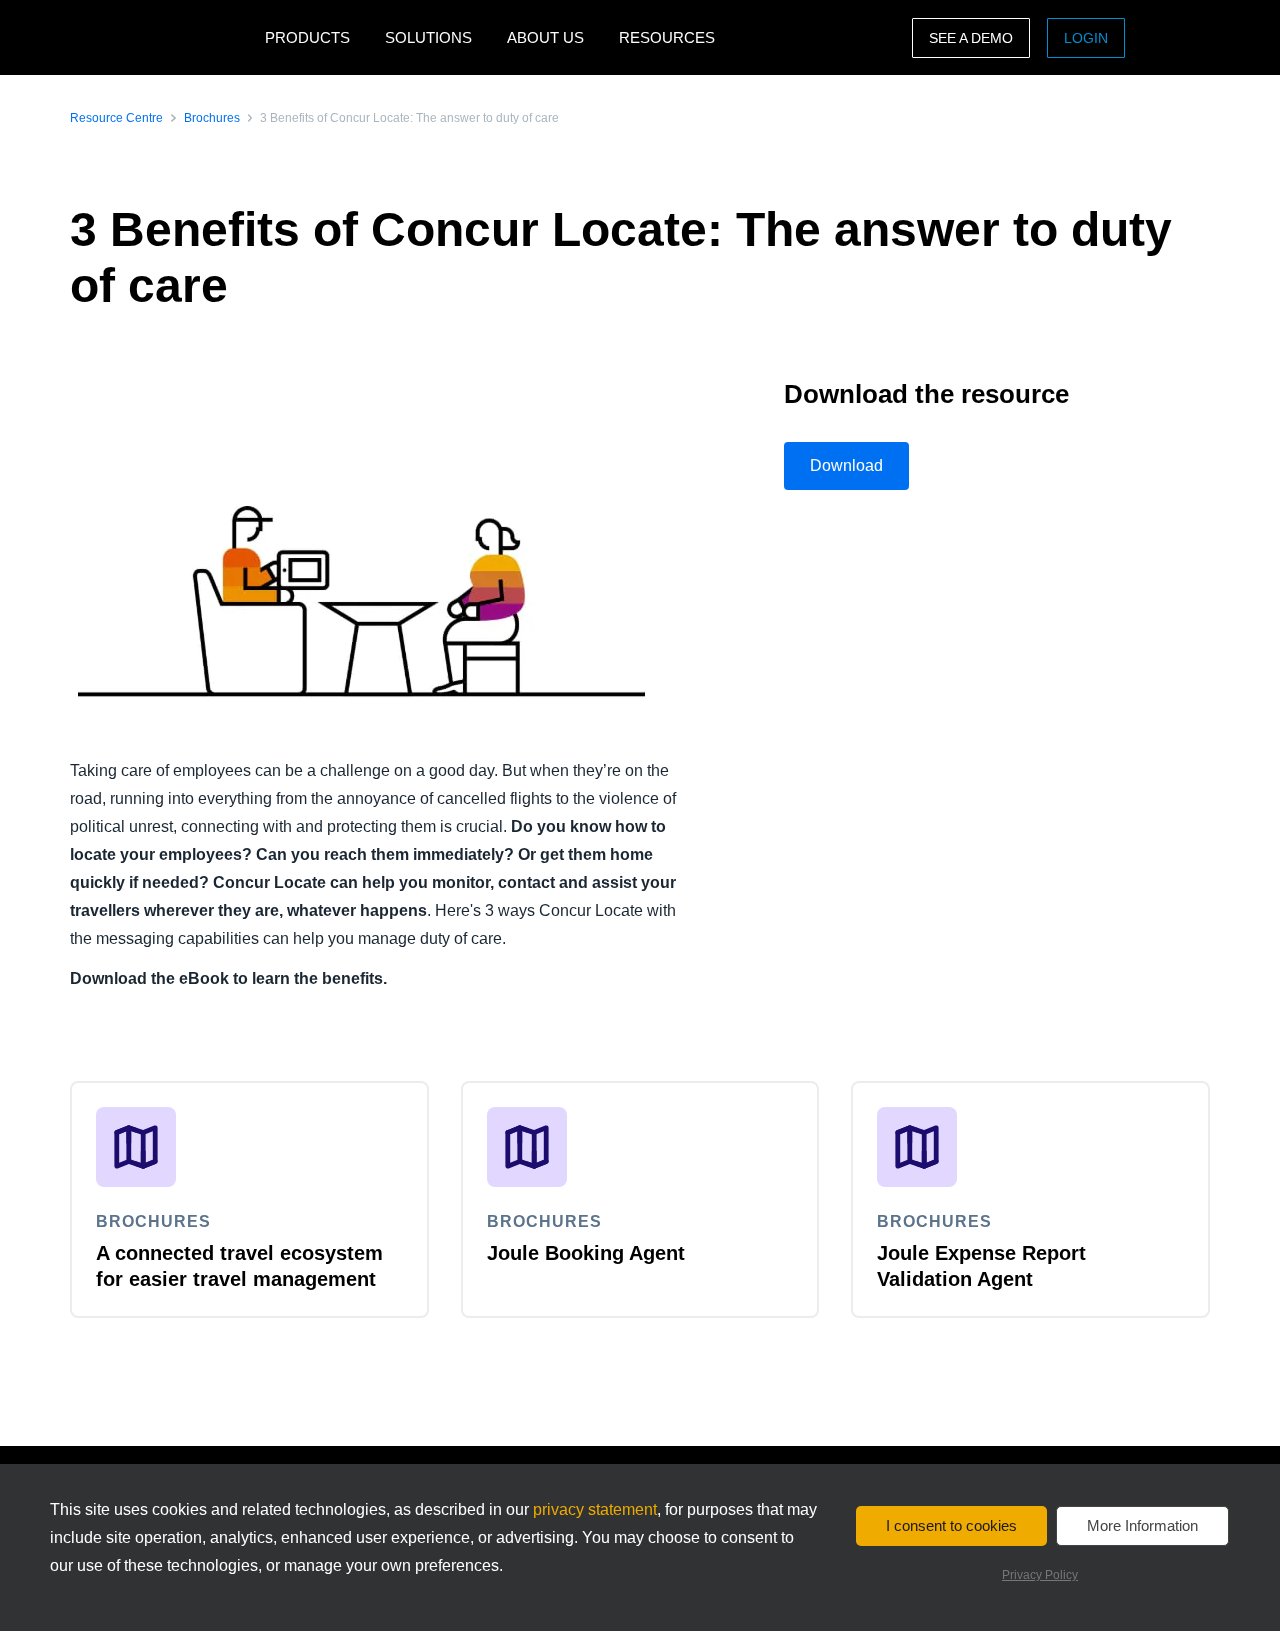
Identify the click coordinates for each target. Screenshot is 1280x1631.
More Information (1142, 1525)
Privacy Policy (1040, 1575)
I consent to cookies (951, 1525)
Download (846, 465)
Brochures (212, 118)
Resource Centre (116, 118)
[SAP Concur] (162, 37)
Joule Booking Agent (586, 1253)
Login (1086, 38)
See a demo (971, 38)
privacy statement (595, 1509)
